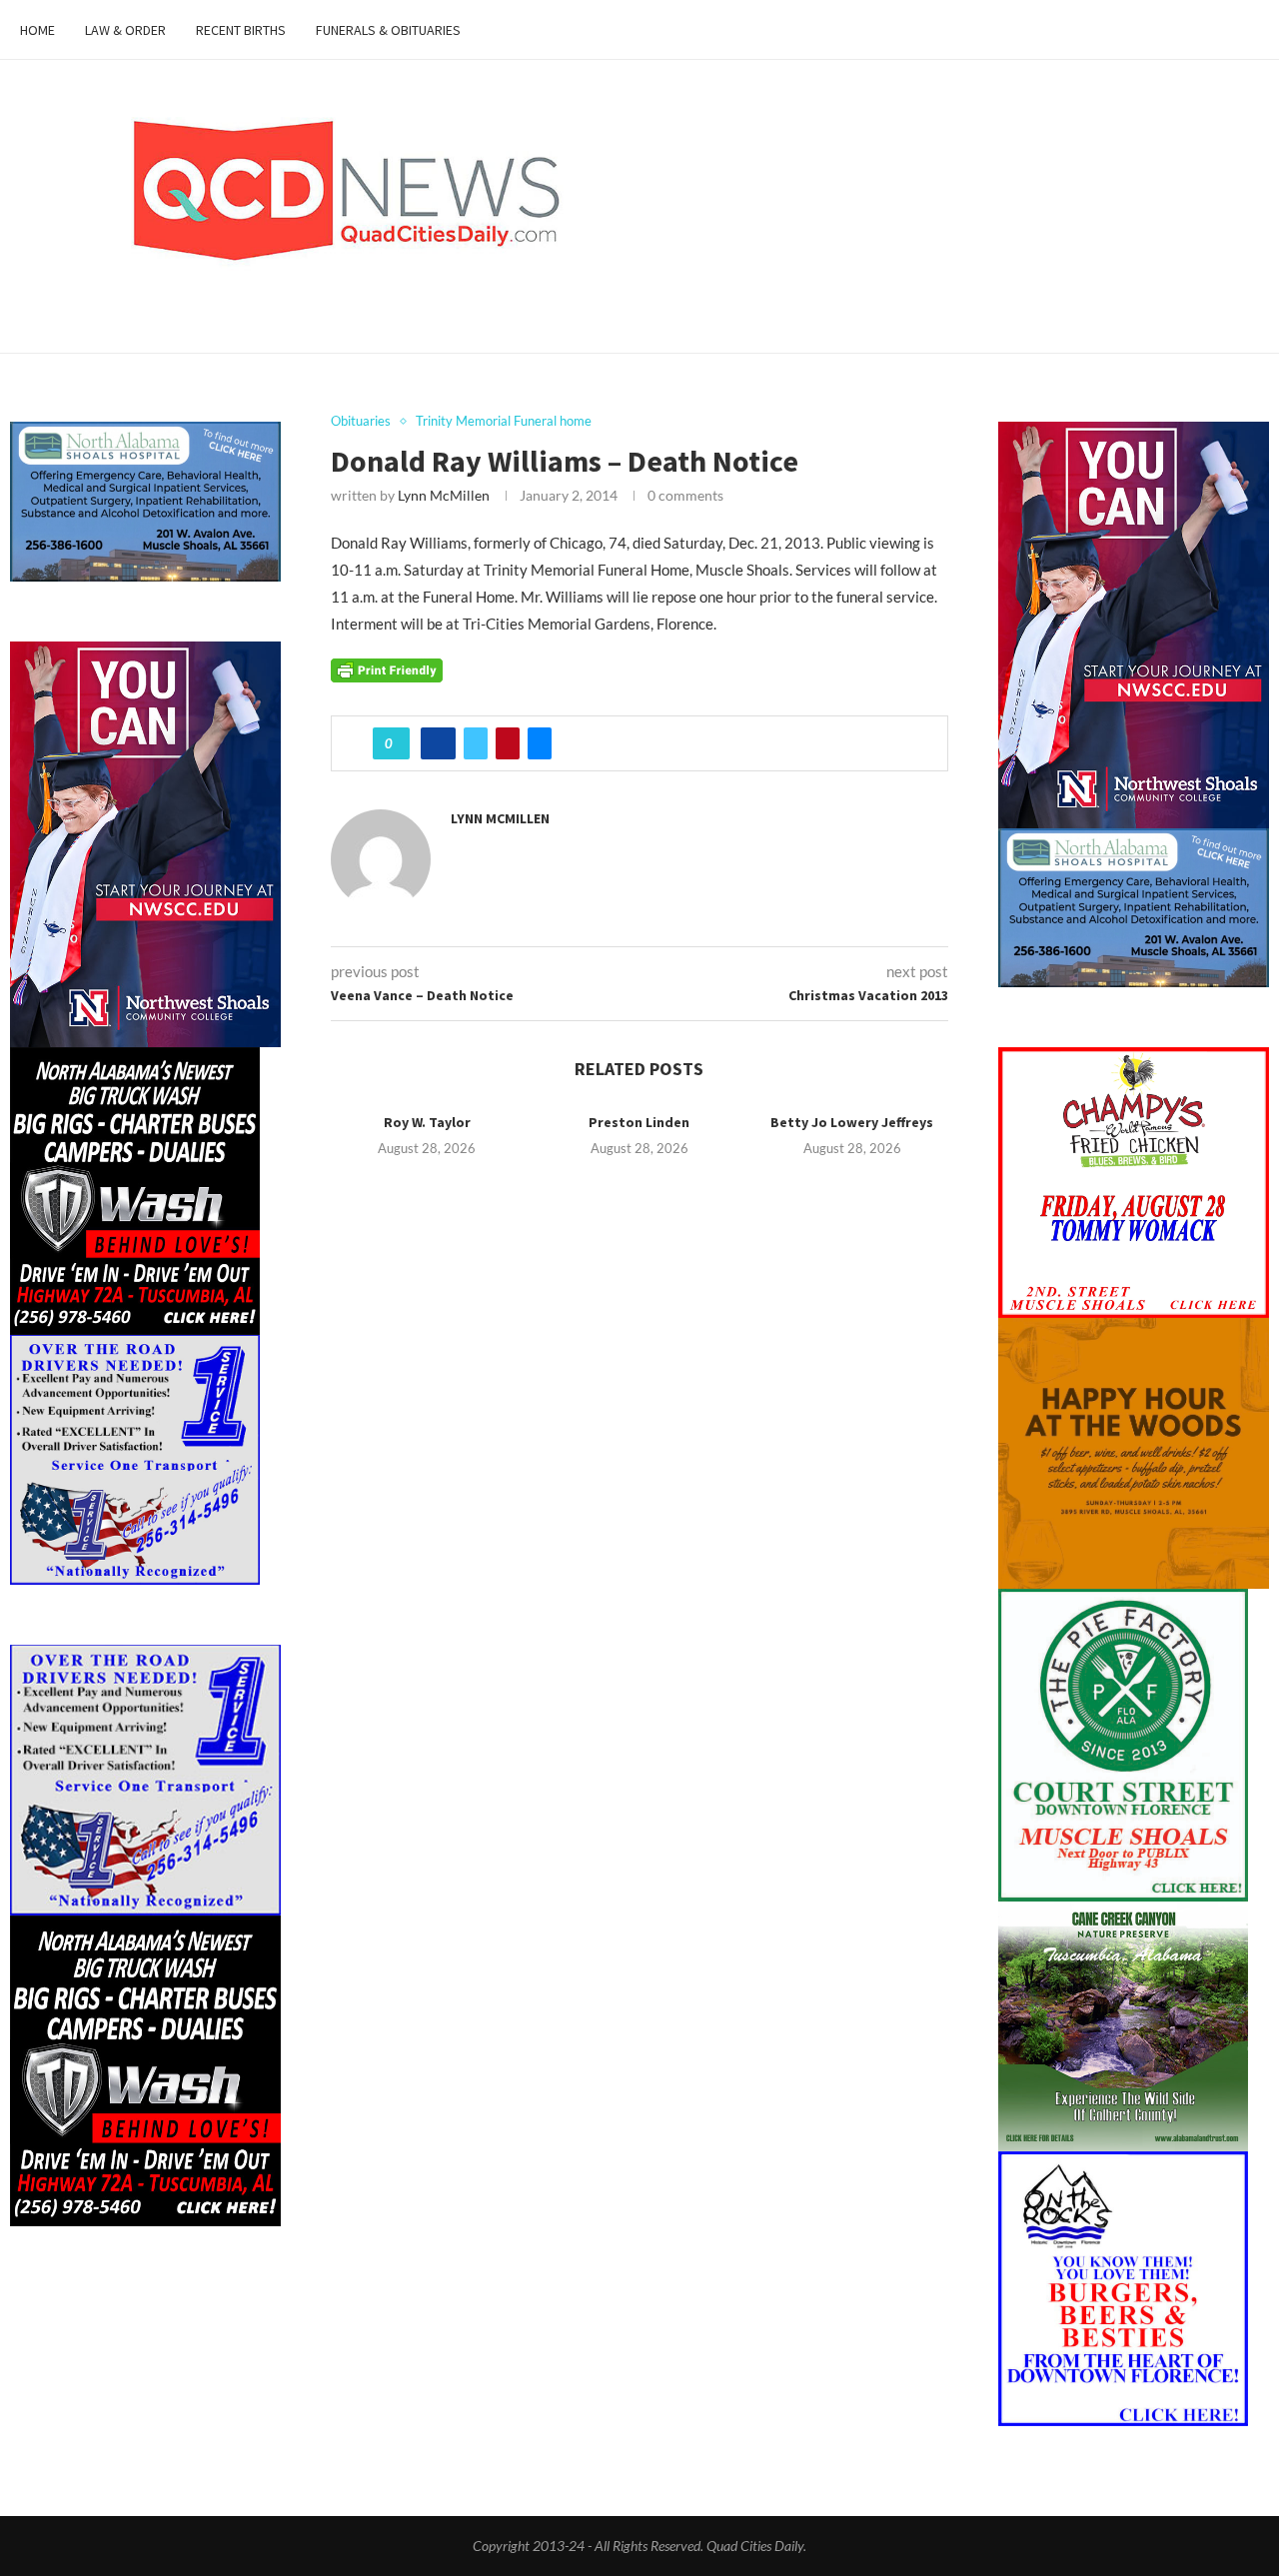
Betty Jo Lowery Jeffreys (852, 1122)
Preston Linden (639, 1122)
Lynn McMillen (444, 495)
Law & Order (125, 30)
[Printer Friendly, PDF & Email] (387, 668)
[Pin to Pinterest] (508, 743)
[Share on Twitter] (476, 743)
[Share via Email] (540, 743)
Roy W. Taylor (427, 1122)
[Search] (1249, 30)
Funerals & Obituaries (388, 30)
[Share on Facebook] (438, 743)
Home (37, 30)
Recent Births (241, 30)
